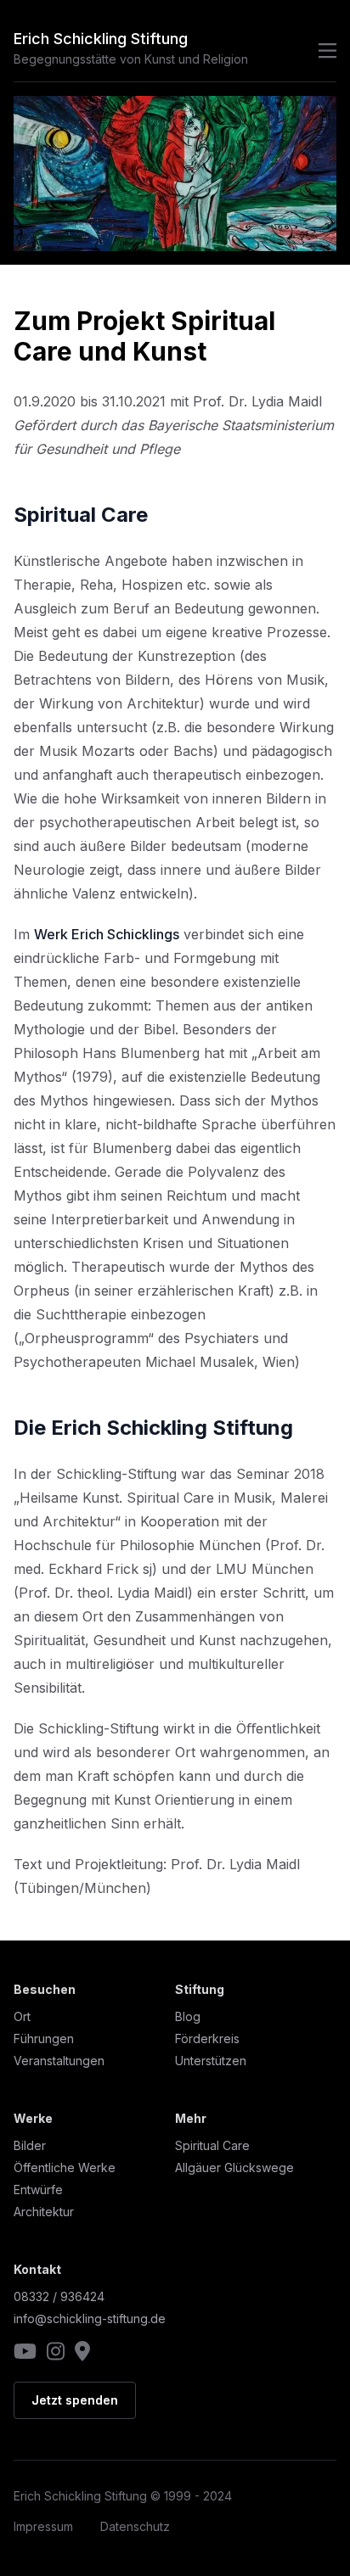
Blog (188, 2016)
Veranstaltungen (59, 2061)
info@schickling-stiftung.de (90, 2318)
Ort (22, 2016)
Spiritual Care (212, 2145)
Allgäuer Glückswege (234, 2167)
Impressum (43, 2526)
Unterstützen (211, 2061)
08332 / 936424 (59, 2296)
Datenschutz (135, 2526)
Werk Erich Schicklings (107, 934)
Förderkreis (207, 2038)
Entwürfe (38, 2190)
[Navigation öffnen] (323, 51)
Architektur (44, 2212)
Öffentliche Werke (65, 2167)
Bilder (30, 2145)
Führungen (44, 2038)
